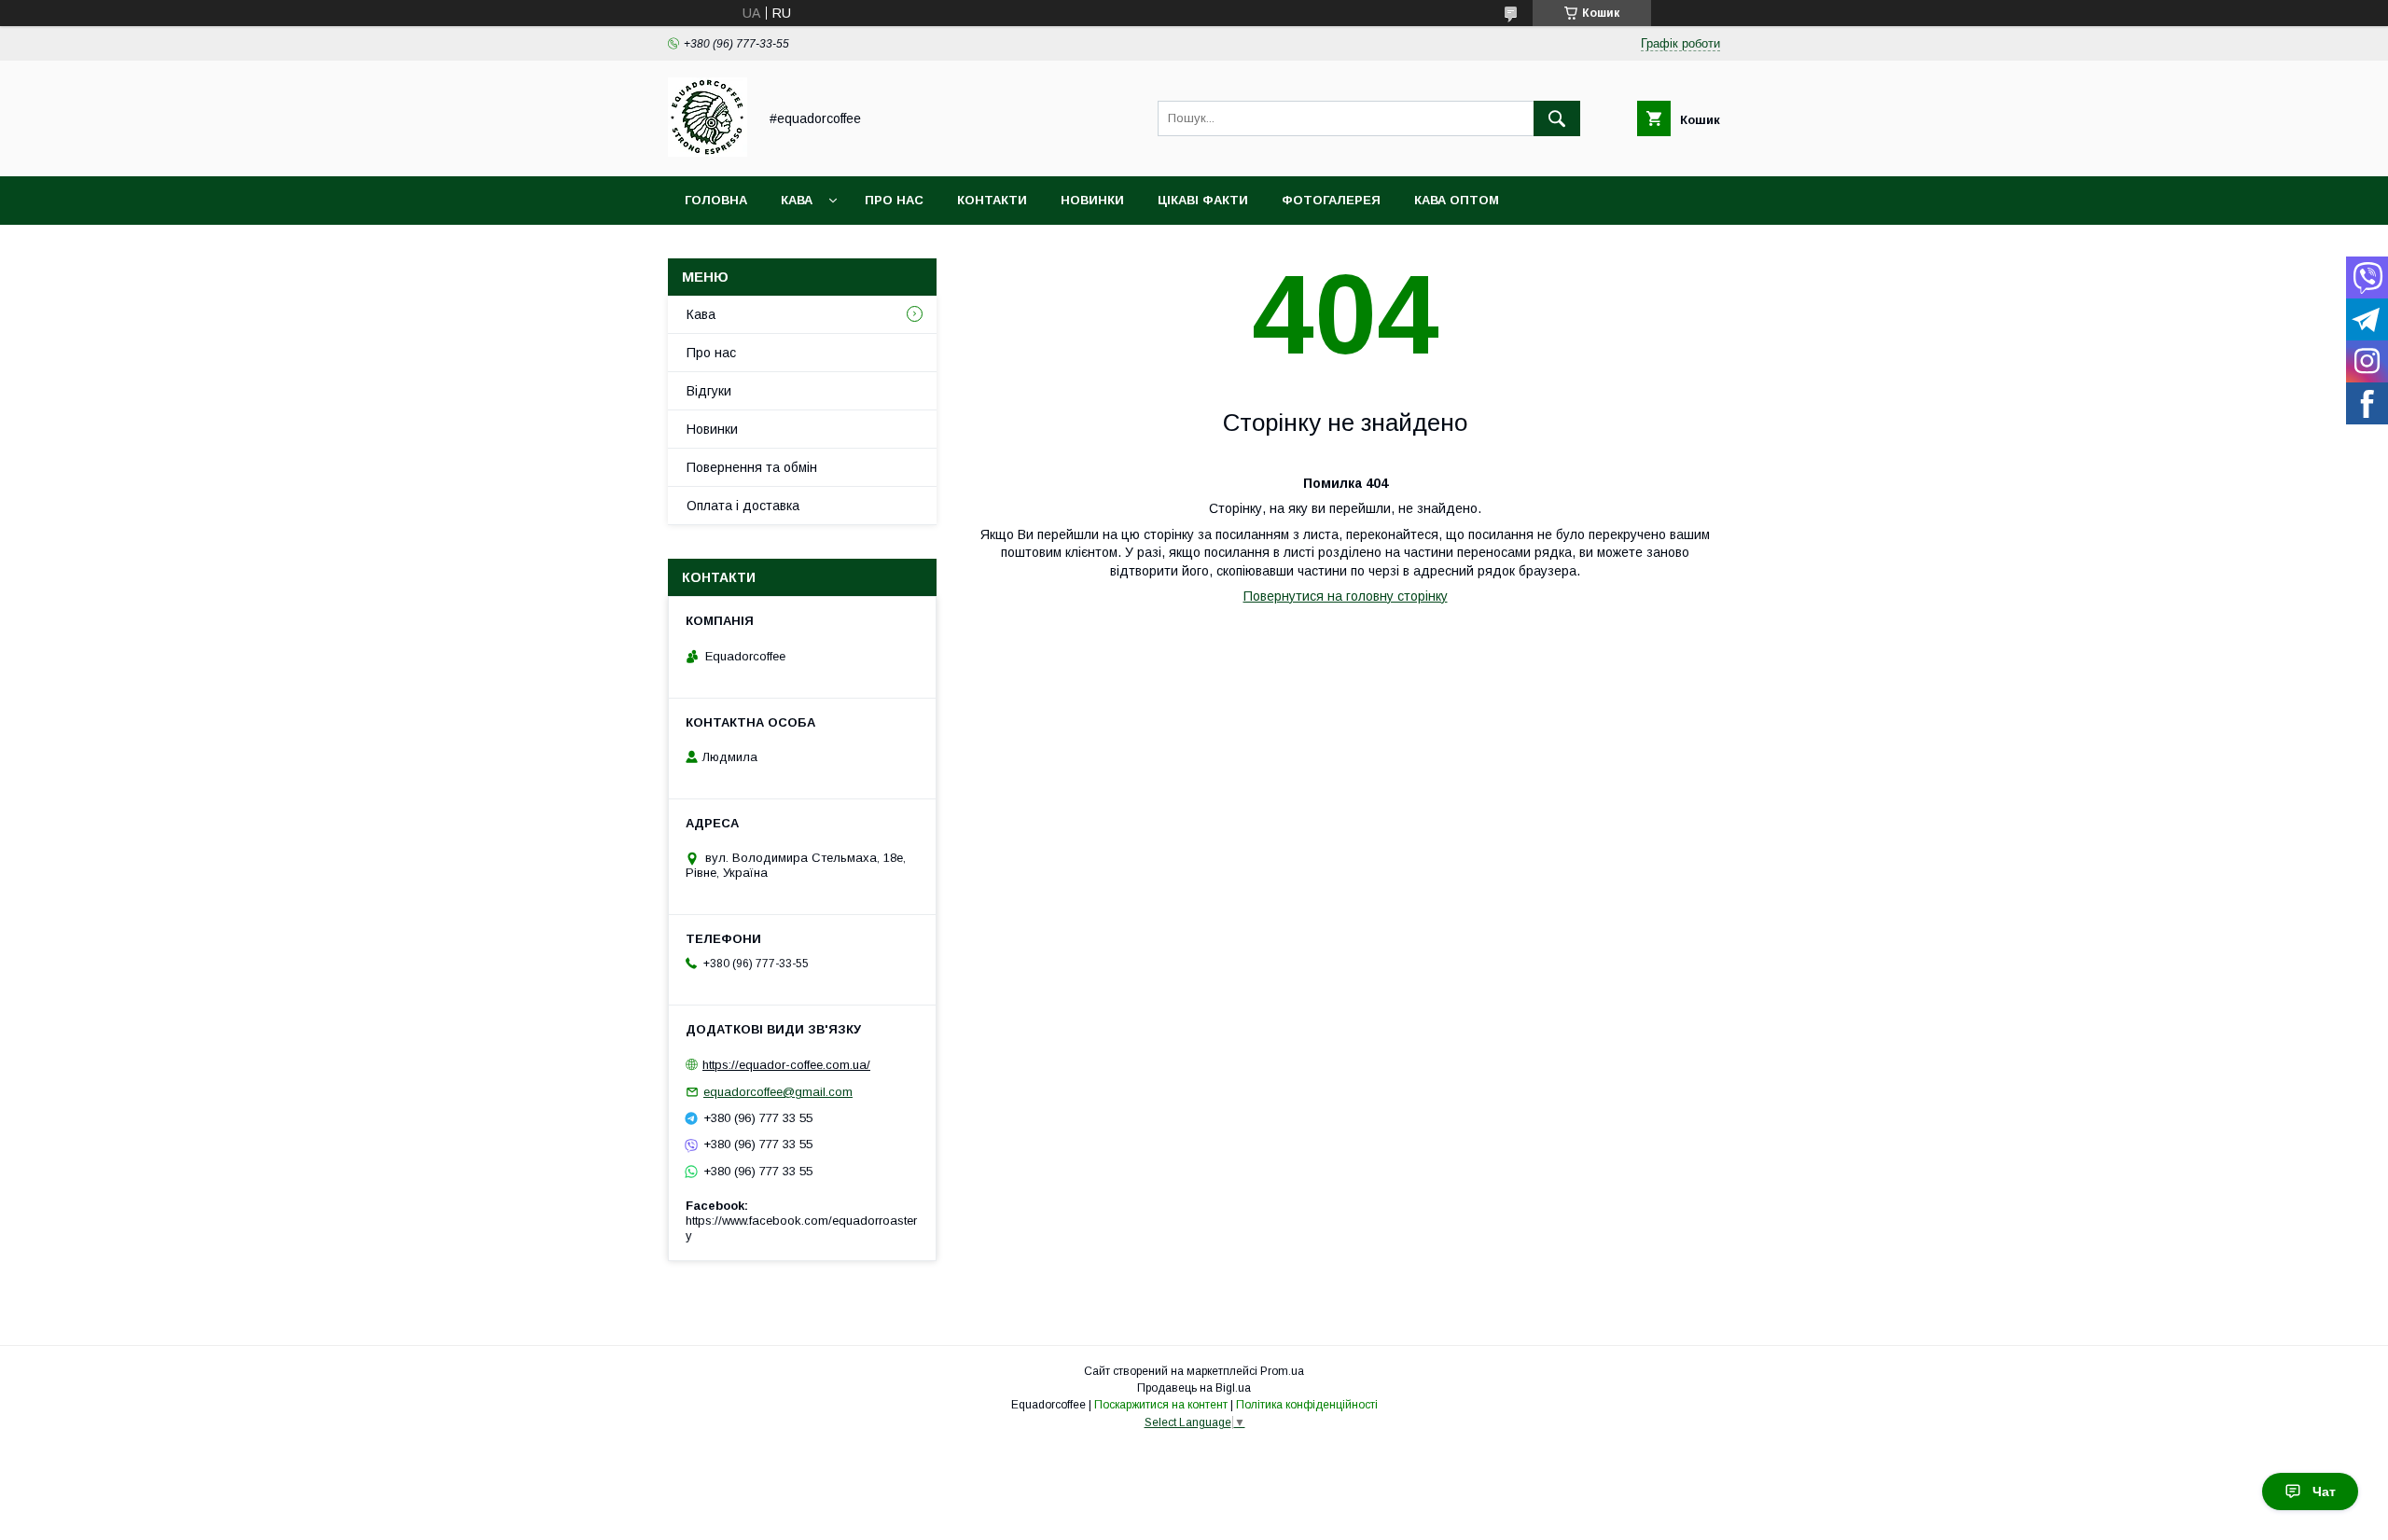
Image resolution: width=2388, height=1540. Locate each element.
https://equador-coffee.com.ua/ (786, 1065)
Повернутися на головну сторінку (1346, 596)
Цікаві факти (1203, 200)
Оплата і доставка (743, 506)
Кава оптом (1457, 200)
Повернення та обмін (752, 467)
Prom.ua (1282, 1371)
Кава (797, 200)
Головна (716, 200)
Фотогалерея (1331, 200)
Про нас (894, 200)
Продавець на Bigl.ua (1194, 1388)
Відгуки (709, 391)
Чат (2324, 1491)
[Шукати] (1557, 118)
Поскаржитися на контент (1161, 1405)
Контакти (992, 200)
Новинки (1092, 200)
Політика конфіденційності (1307, 1405)
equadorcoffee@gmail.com (778, 1092)
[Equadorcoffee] (708, 152)
